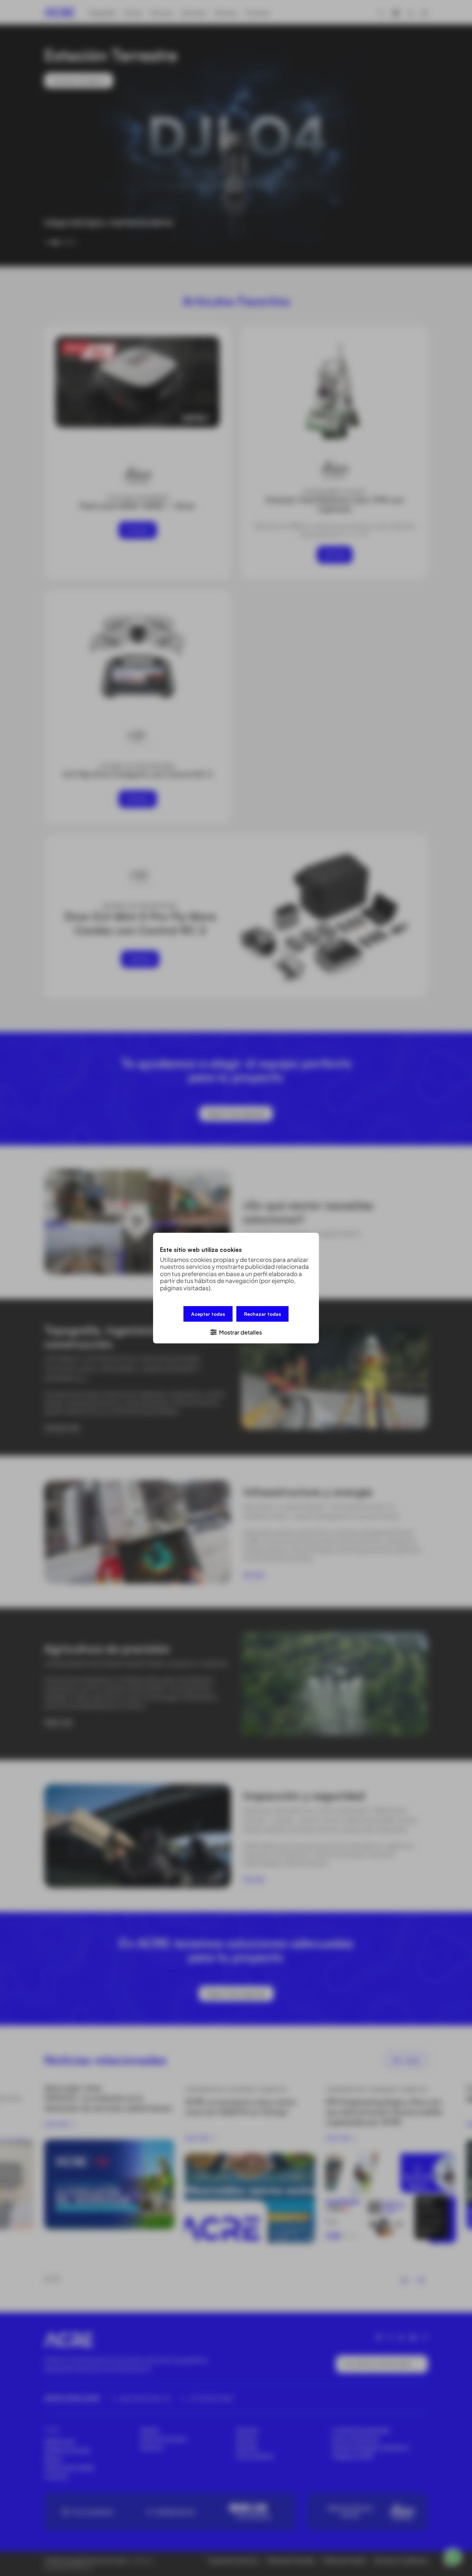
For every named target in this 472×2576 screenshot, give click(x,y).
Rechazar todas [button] (262, 1314)
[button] (236, 1332)
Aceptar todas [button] (208, 1314)
